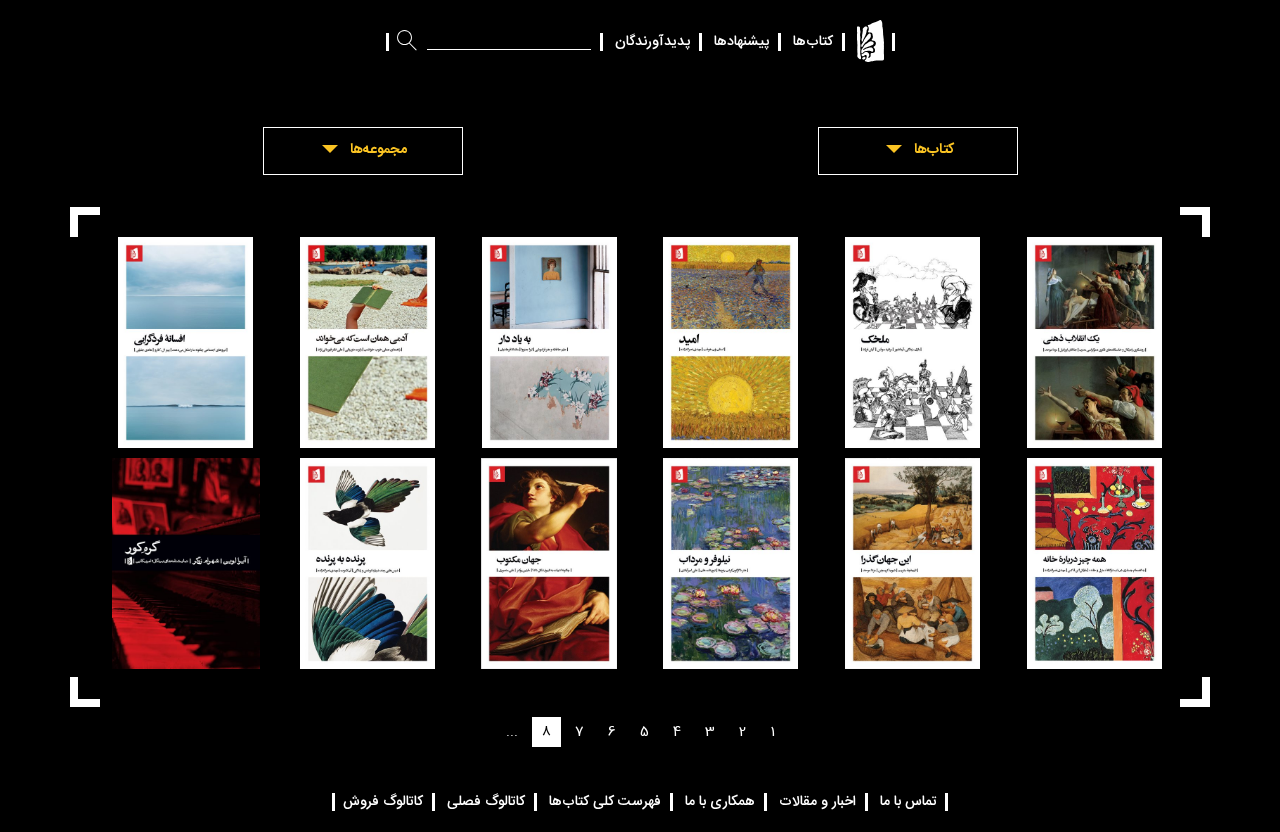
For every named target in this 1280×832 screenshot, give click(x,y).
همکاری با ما (720, 802)
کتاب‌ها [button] (934, 150)
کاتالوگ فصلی (486, 802)
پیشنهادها (741, 42)
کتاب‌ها (813, 42)
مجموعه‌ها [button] (378, 150)
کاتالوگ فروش (383, 802)
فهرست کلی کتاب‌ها (605, 802)
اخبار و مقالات (817, 802)
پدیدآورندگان (652, 42)
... (512, 732)
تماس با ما (908, 802)
